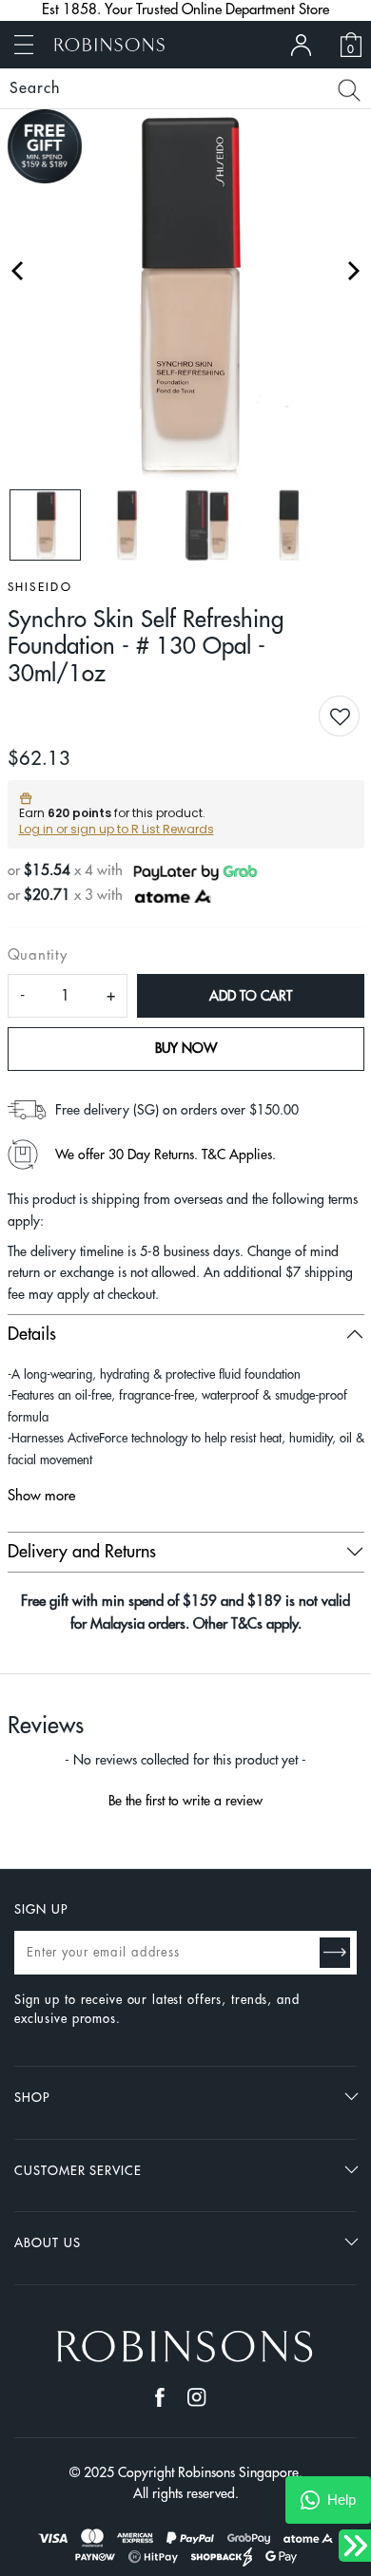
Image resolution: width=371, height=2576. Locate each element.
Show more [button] (41, 1496)
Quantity (38, 955)
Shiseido (40, 587)
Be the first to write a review (185, 1801)
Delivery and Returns (82, 1552)
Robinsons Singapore (238, 2472)
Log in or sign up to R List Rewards (117, 829)
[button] (354, 718)
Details (32, 1334)
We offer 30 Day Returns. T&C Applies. (166, 1154)
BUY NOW (186, 1048)
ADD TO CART (251, 996)
